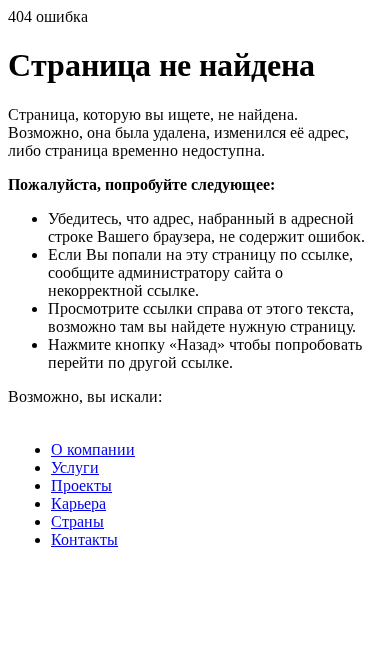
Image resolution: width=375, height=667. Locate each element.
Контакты (84, 539)
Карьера (78, 503)
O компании (93, 449)
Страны (77, 521)
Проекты (81, 485)
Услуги (75, 467)
